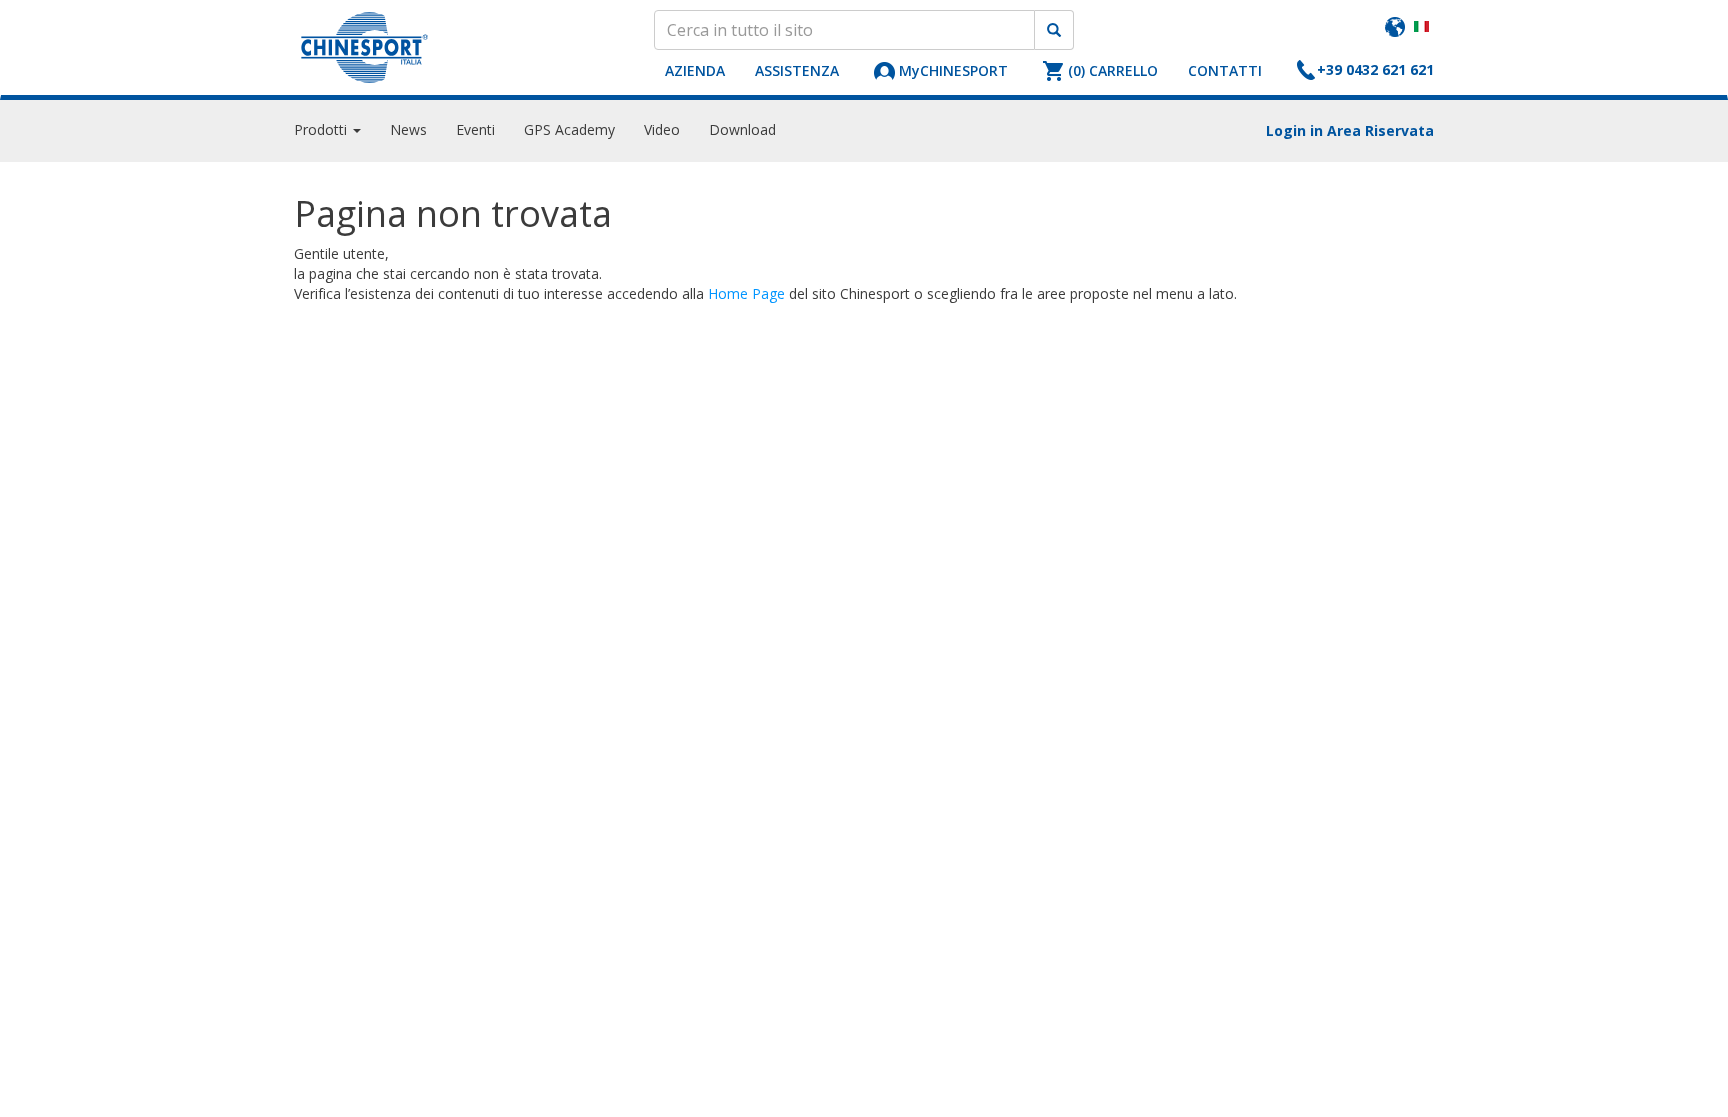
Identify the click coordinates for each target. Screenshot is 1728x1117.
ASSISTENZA (797, 70)
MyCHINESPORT (953, 70)
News (408, 129)
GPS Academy (569, 129)
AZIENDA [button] (695, 70)
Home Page (746, 293)
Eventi (475, 129)
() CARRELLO (1113, 70)
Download (742, 129)
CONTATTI (1225, 70)
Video (662, 129)
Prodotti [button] (322, 129)
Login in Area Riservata (1350, 130)
